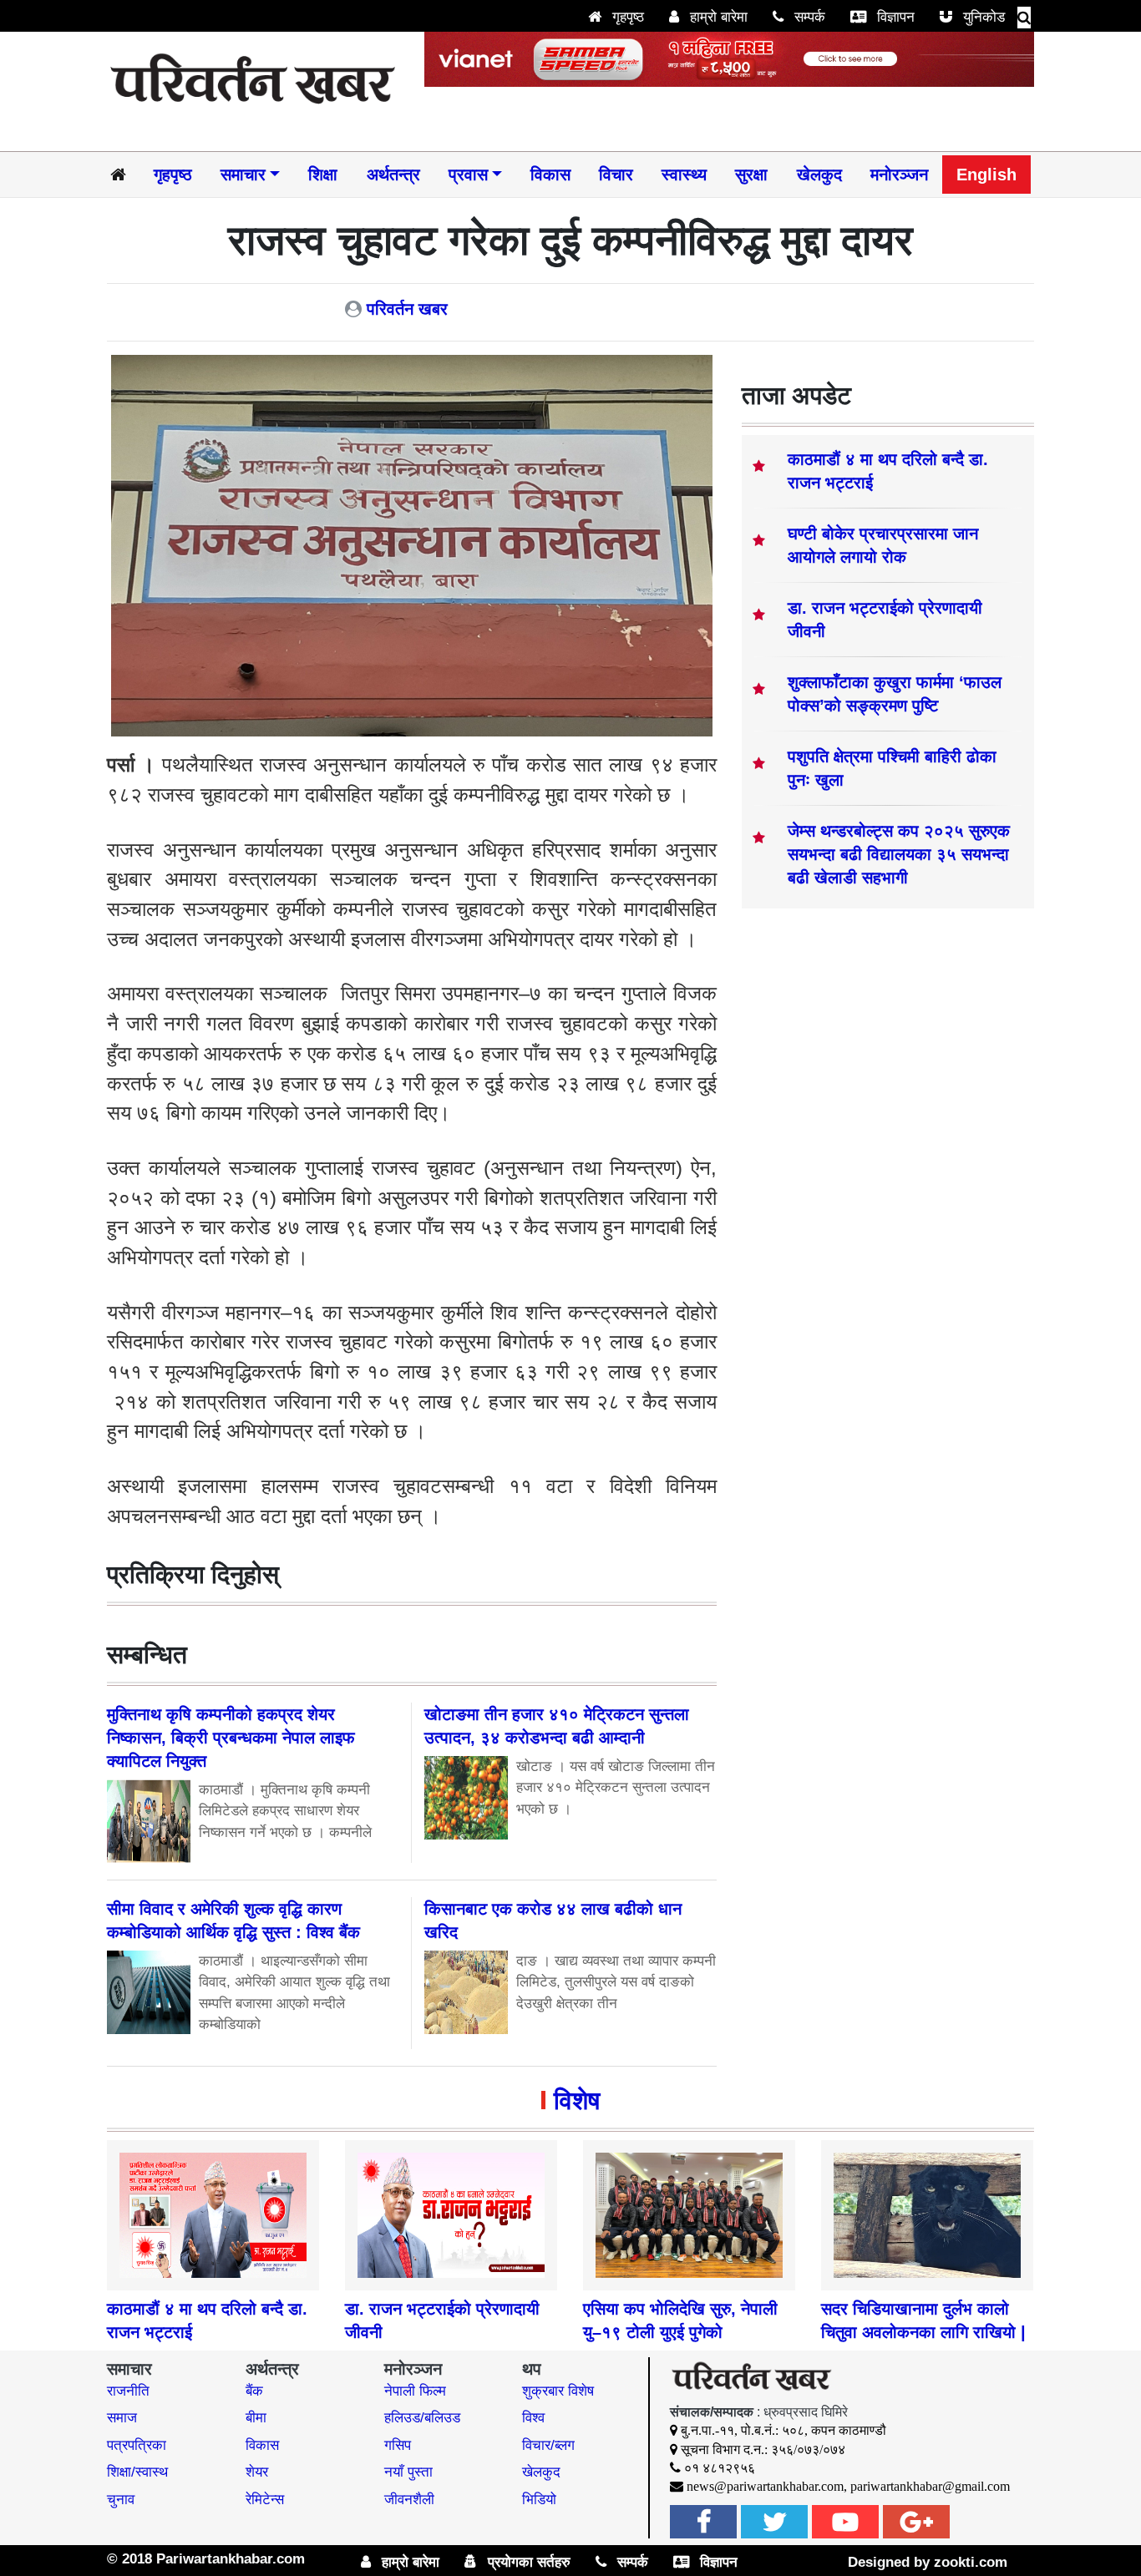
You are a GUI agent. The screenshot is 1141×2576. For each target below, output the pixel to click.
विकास (550, 175)
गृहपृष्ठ (626, 17)
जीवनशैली (409, 2500)
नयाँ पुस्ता (408, 2472)
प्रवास (468, 175)
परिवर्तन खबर (407, 309)
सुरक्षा (751, 175)
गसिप (398, 2445)
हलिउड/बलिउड (422, 2418)
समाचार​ (243, 175)
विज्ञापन (894, 17)
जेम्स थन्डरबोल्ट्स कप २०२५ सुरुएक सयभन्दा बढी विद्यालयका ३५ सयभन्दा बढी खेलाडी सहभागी (899, 854)
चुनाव (121, 2500)
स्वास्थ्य (684, 175)
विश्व (533, 2418)
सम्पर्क (808, 17)
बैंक (254, 2391)
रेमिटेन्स (265, 2500)
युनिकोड (982, 17)
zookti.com (971, 2562)
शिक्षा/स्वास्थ (137, 2472)
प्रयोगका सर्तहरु (527, 2562)
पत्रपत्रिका (137, 2445)
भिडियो (539, 2500)
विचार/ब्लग (548, 2445)
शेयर (257, 2472)
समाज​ (122, 2418)
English (986, 175)
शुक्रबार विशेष (558, 2391)
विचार (616, 175)
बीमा (256, 2418)
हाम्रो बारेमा (717, 17)
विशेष (577, 2100)
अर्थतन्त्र (393, 175)
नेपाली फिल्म (415, 2391)
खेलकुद (819, 175)
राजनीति (128, 2391)
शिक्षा (323, 175)
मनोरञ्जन (899, 175)
